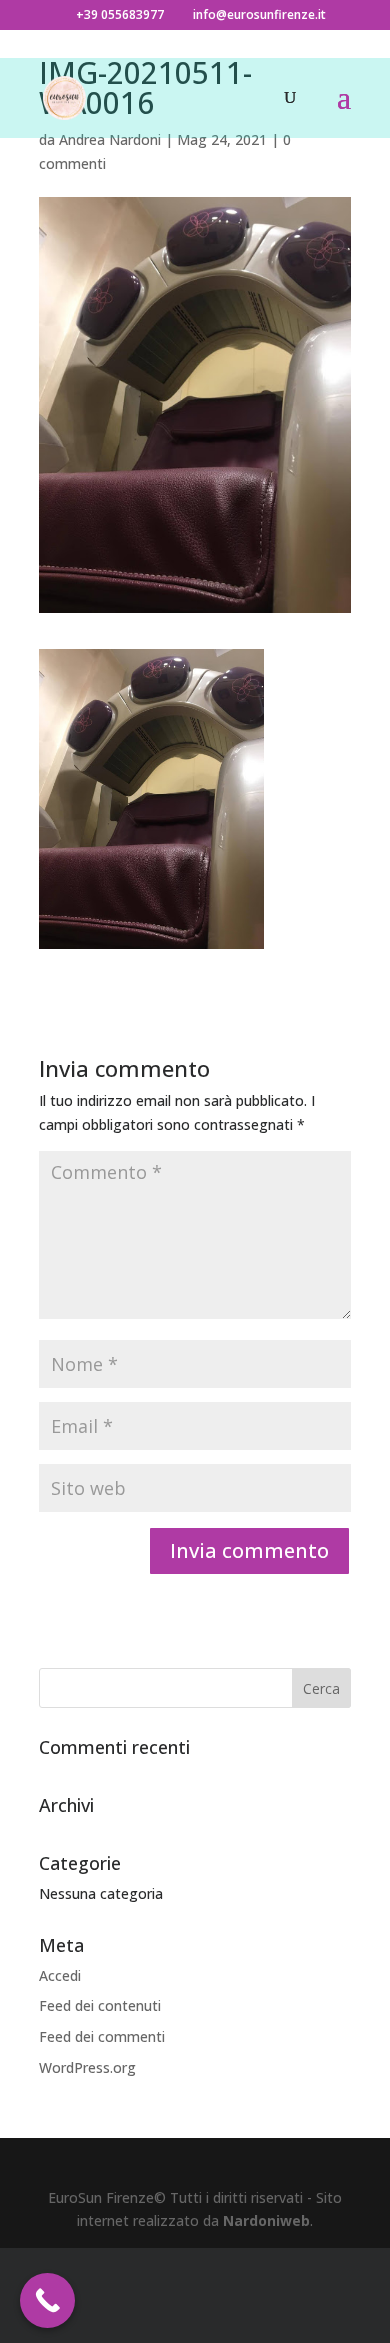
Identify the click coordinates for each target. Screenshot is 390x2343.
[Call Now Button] (47, 2300)
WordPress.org (87, 2067)
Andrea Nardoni (110, 139)
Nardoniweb (266, 2220)
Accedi (60, 1975)
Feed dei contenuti (100, 2005)
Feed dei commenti (102, 2036)
